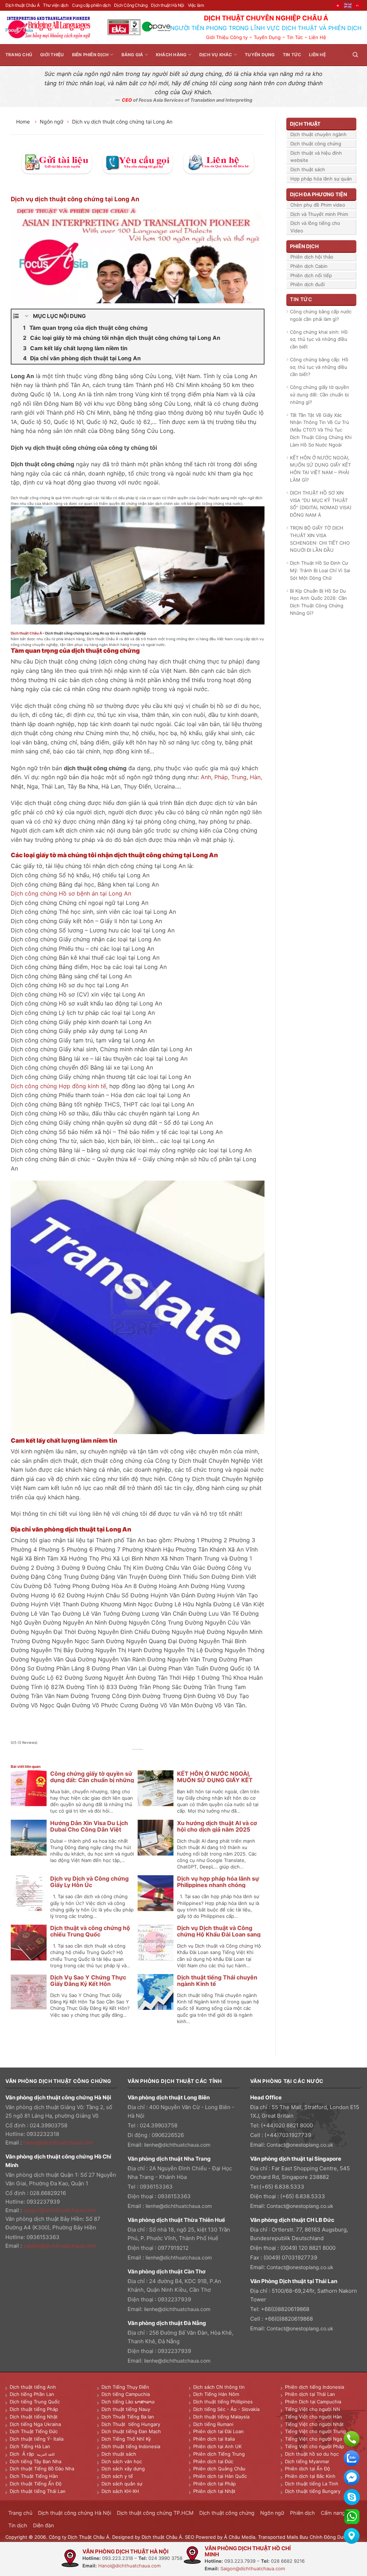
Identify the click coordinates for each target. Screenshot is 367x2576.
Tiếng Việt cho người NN (313, 2409)
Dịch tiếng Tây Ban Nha (35, 2461)
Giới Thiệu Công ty (227, 37)
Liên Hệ (318, 37)
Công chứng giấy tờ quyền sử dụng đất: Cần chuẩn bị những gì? (92, 1780)
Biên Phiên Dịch (90, 55)
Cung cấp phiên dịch (91, 5)
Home (24, 122)
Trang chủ (19, 55)
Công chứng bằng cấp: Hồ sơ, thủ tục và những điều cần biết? (319, 367)
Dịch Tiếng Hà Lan (30, 2446)
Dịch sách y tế (117, 2476)
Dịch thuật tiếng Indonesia (131, 2446)
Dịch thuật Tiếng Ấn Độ (36, 2484)
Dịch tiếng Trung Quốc (35, 2402)
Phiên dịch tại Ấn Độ (308, 2469)
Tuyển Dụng (267, 37)
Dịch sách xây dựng (123, 2469)
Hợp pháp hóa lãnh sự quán (321, 179)
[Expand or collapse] (27, 316)
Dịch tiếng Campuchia (126, 2394)
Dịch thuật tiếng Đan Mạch (131, 2431)
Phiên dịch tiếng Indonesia (314, 2387)
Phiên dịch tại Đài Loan (218, 2431)
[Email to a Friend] (138, 1757)
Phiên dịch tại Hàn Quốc (220, 2476)
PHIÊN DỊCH (304, 246)
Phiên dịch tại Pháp (215, 2484)
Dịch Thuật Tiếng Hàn (34, 2476)
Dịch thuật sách (308, 169)
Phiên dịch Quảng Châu (219, 2469)
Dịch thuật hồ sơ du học (312, 2454)
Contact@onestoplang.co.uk (300, 2145)
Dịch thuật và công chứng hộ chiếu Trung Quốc (90, 1931)
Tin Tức (295, 37)
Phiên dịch (302, 2513)
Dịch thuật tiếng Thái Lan (38, 2491)
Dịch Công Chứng (131, 5)
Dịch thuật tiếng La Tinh (312, 2484)
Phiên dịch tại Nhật (214, 2491)
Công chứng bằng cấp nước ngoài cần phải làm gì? (321, 315)
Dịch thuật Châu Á (22, 5)
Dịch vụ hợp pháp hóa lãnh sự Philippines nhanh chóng (218, 1882)
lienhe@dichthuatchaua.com (177, 2145)
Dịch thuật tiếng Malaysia (221, 2417)
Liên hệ (317, 55)
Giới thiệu (52, 55)
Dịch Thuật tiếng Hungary (131, 2424)
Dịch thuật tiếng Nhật (34, 2417)
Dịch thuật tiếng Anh (33, 2387)
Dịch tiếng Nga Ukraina (35, 2424)
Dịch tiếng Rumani (213, 2424)
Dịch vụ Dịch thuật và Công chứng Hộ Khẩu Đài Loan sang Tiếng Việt (219, 1934)
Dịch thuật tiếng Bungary (313, 2491)
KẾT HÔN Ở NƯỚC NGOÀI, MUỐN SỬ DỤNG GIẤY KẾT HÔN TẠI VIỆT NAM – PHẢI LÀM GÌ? (320, 469)
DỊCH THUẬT (305, 124)
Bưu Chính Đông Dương (326, 2537)
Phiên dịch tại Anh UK (217, 2446)
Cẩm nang (333, 2513)
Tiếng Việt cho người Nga (313, 2439)
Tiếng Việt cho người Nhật (314, 2424)
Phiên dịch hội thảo (312, 257)
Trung (239, 777)
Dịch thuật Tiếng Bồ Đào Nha (42, 2469)
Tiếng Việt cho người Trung (315, 2431)
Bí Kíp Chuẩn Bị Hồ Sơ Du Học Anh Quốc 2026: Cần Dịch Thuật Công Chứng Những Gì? (318, 602)
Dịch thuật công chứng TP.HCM (155, 2513)
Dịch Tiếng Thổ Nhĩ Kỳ (126, 2439)
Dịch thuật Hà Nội (167, 5)
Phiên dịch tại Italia (214, 2439)
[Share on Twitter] (130, 1757)
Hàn (255, 777)
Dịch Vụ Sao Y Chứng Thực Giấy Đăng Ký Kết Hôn (88, 1981)
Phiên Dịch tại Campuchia (313, 2402)
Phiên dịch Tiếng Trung (219, 2454)
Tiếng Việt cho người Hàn (313, 2417)
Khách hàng (171, 55)
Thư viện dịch (56, 5)
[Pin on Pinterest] (146, 1757)
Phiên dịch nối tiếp (311, 275)
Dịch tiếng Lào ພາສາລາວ (128, 2402)
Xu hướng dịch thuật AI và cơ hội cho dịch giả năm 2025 (217, 1826)
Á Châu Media (240, 2537)
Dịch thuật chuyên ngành (318, 134)
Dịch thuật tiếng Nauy (126, 2409)
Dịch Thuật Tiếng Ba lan (128, 2417)
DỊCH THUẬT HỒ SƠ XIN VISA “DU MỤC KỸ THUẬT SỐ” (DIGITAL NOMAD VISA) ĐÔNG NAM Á (321, 504)
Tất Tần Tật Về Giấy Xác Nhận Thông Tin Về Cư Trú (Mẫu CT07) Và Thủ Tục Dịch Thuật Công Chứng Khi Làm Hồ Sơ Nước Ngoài (321, 430)
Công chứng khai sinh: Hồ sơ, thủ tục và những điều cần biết (319, 339)
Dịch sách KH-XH (120, 2491)
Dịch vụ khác (216, 55)
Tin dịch (18, 2525)
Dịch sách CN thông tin (219, 2387)
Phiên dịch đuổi (308, 284)
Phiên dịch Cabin (309, 266)
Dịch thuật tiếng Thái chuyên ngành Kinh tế (217, 1981)
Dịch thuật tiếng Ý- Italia (37, 2439)
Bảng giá (132, 55)
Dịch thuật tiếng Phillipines (223, 2402)
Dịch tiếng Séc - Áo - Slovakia (226, 2409)
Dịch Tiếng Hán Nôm (216, 2394)
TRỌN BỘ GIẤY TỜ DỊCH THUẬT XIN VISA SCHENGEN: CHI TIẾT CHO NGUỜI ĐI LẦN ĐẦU (320, 539)
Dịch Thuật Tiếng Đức (34, 2431)
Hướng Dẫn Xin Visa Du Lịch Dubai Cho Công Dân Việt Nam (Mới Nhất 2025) (89, 1829)
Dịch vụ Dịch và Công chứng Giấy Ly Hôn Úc (89, 1882)
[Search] (355, 55)
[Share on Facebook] (122, 1757)
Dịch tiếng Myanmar (307, 2461)
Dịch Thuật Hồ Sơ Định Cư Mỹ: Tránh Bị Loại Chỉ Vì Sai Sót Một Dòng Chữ (320, 570)
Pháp (221, 777)
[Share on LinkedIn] (154, 1757)
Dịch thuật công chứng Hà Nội (75, 2513)
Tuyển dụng (260, 55)
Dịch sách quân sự (122, 2484)
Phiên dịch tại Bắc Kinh (310, 2476)
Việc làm (196, 5)
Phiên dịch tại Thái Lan (310, 2394)
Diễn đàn (43, 2525)
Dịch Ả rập (23, 2454)
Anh (206, 777)
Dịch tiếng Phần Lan (32, 2394)
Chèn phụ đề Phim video (318, 205)
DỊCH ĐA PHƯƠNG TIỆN (318, 194)
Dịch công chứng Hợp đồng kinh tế (58, 1086)
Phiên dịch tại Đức (213, 2461)
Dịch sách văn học (122, 2461)
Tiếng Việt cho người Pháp (314, 2446)
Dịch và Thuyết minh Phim (319, 214)
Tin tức (292, 55)
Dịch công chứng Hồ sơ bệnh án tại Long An (71, 893)
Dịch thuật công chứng (316, 144)
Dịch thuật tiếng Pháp (34, 2409)
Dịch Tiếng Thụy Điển (125, 2387)
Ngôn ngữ (52, 122)
